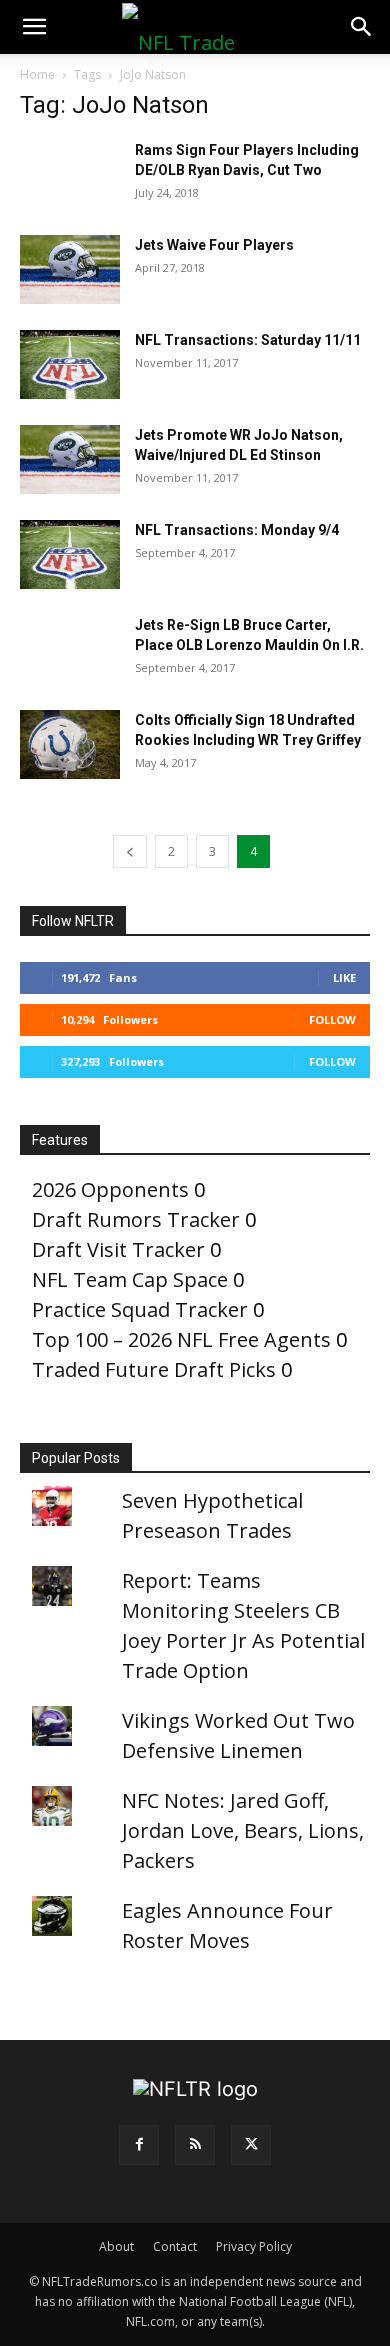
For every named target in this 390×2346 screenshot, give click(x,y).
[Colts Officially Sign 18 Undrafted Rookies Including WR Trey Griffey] (70, 744)
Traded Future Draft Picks (154, 1369)
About (116, 2246)
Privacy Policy (254, 2246)
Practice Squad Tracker (140, 1309)
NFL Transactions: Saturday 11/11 (248, 340)
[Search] (362, 27)
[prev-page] (130, 851)
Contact (175, 2246)
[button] (34, 27)
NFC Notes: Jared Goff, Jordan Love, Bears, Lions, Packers (243, 1830)
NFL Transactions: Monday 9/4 (237, 530)
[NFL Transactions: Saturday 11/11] (70, 364)
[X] (251, 2145)
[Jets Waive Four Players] (70, 269)
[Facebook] (139, 2145)
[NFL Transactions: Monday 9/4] (70, 554)
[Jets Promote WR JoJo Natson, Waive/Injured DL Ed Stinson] (70, 459)
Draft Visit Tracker (118, 1249)
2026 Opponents (110, 1189)
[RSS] (195, 2145)
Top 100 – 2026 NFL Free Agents (181, 1339)
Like (344, 977)
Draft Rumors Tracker (136, 1219)
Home (37, 74)
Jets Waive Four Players (214, 245)
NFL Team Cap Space (130, 1279)
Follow (332, 1019)
